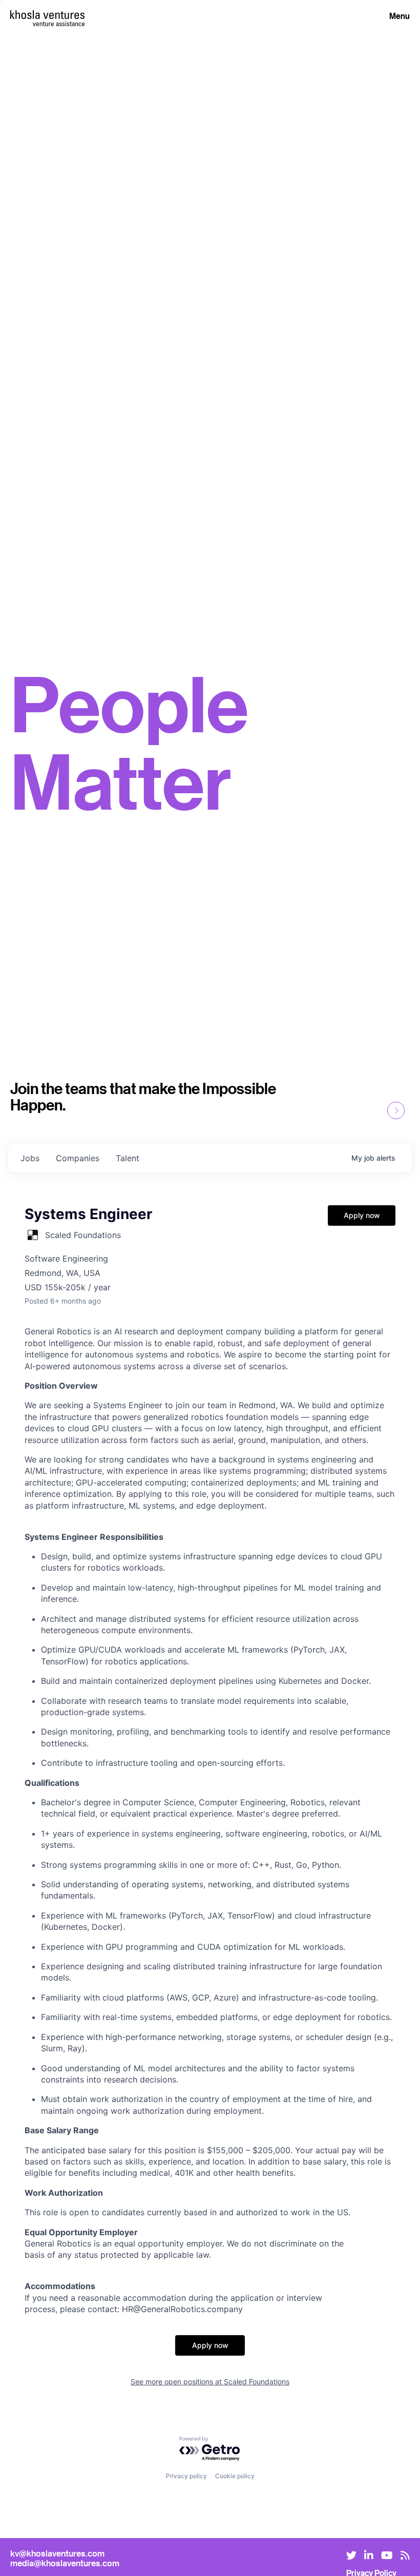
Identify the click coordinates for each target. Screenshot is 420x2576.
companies (78, 1158)
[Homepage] (47, 15)
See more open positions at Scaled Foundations (210, 2382)
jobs (30, 1158)
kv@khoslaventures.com (57, 2553)
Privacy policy (186, 2476)
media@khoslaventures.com (65, 2563)
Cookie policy (235, 2476)
